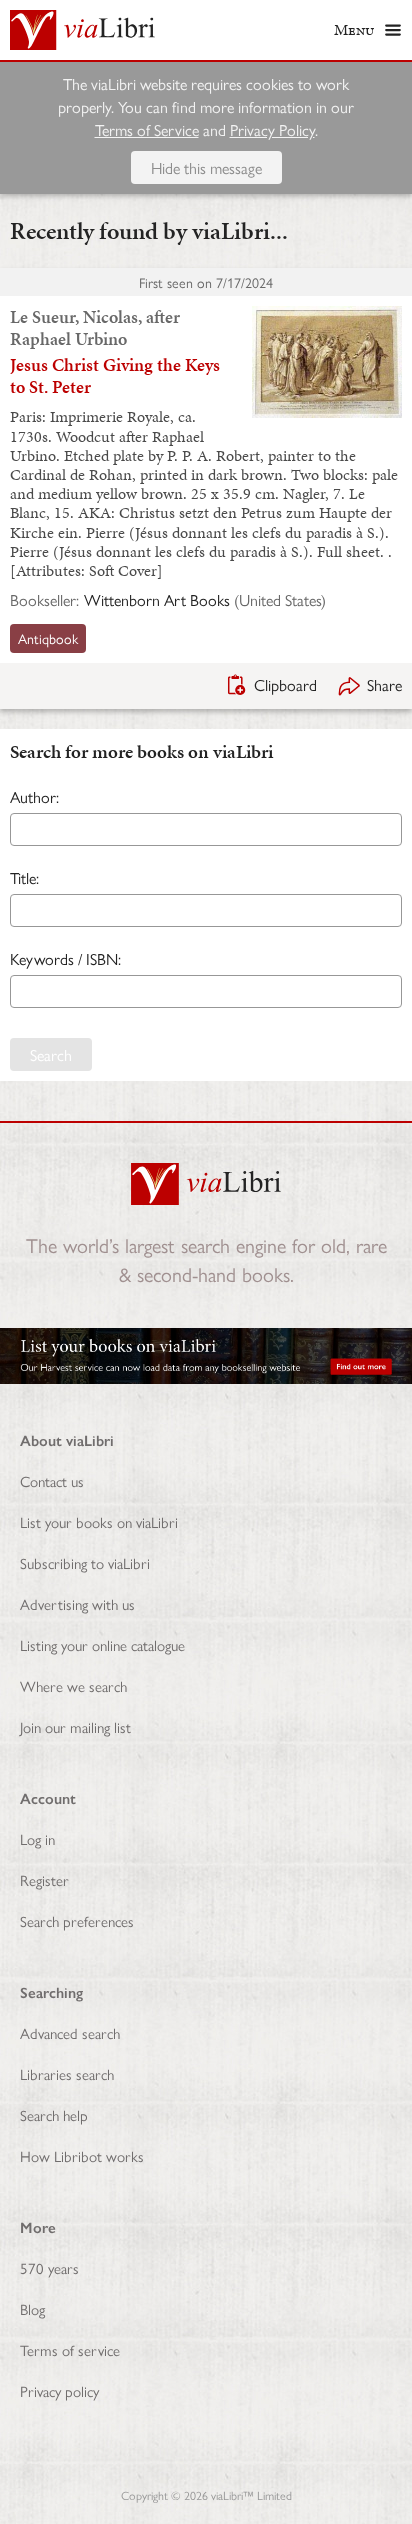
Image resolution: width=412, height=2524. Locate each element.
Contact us (52, 1480)
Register (44, 1879)
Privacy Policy (272, 129)
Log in (37, 1838)
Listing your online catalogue (102, 1644)
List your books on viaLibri (99, 1521)
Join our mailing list (75, 1726)
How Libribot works (82, 2155)
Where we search (73, 1685)
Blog (32, 2308)
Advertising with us (77, 1603)
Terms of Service (147, 129)
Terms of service (70, 2349)
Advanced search (70, 2032)
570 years (49, 2267)
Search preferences (77, 1920)
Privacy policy (59, 2390)
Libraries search (67, 2073)
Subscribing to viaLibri (85, 1562)
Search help (54, 2114)
